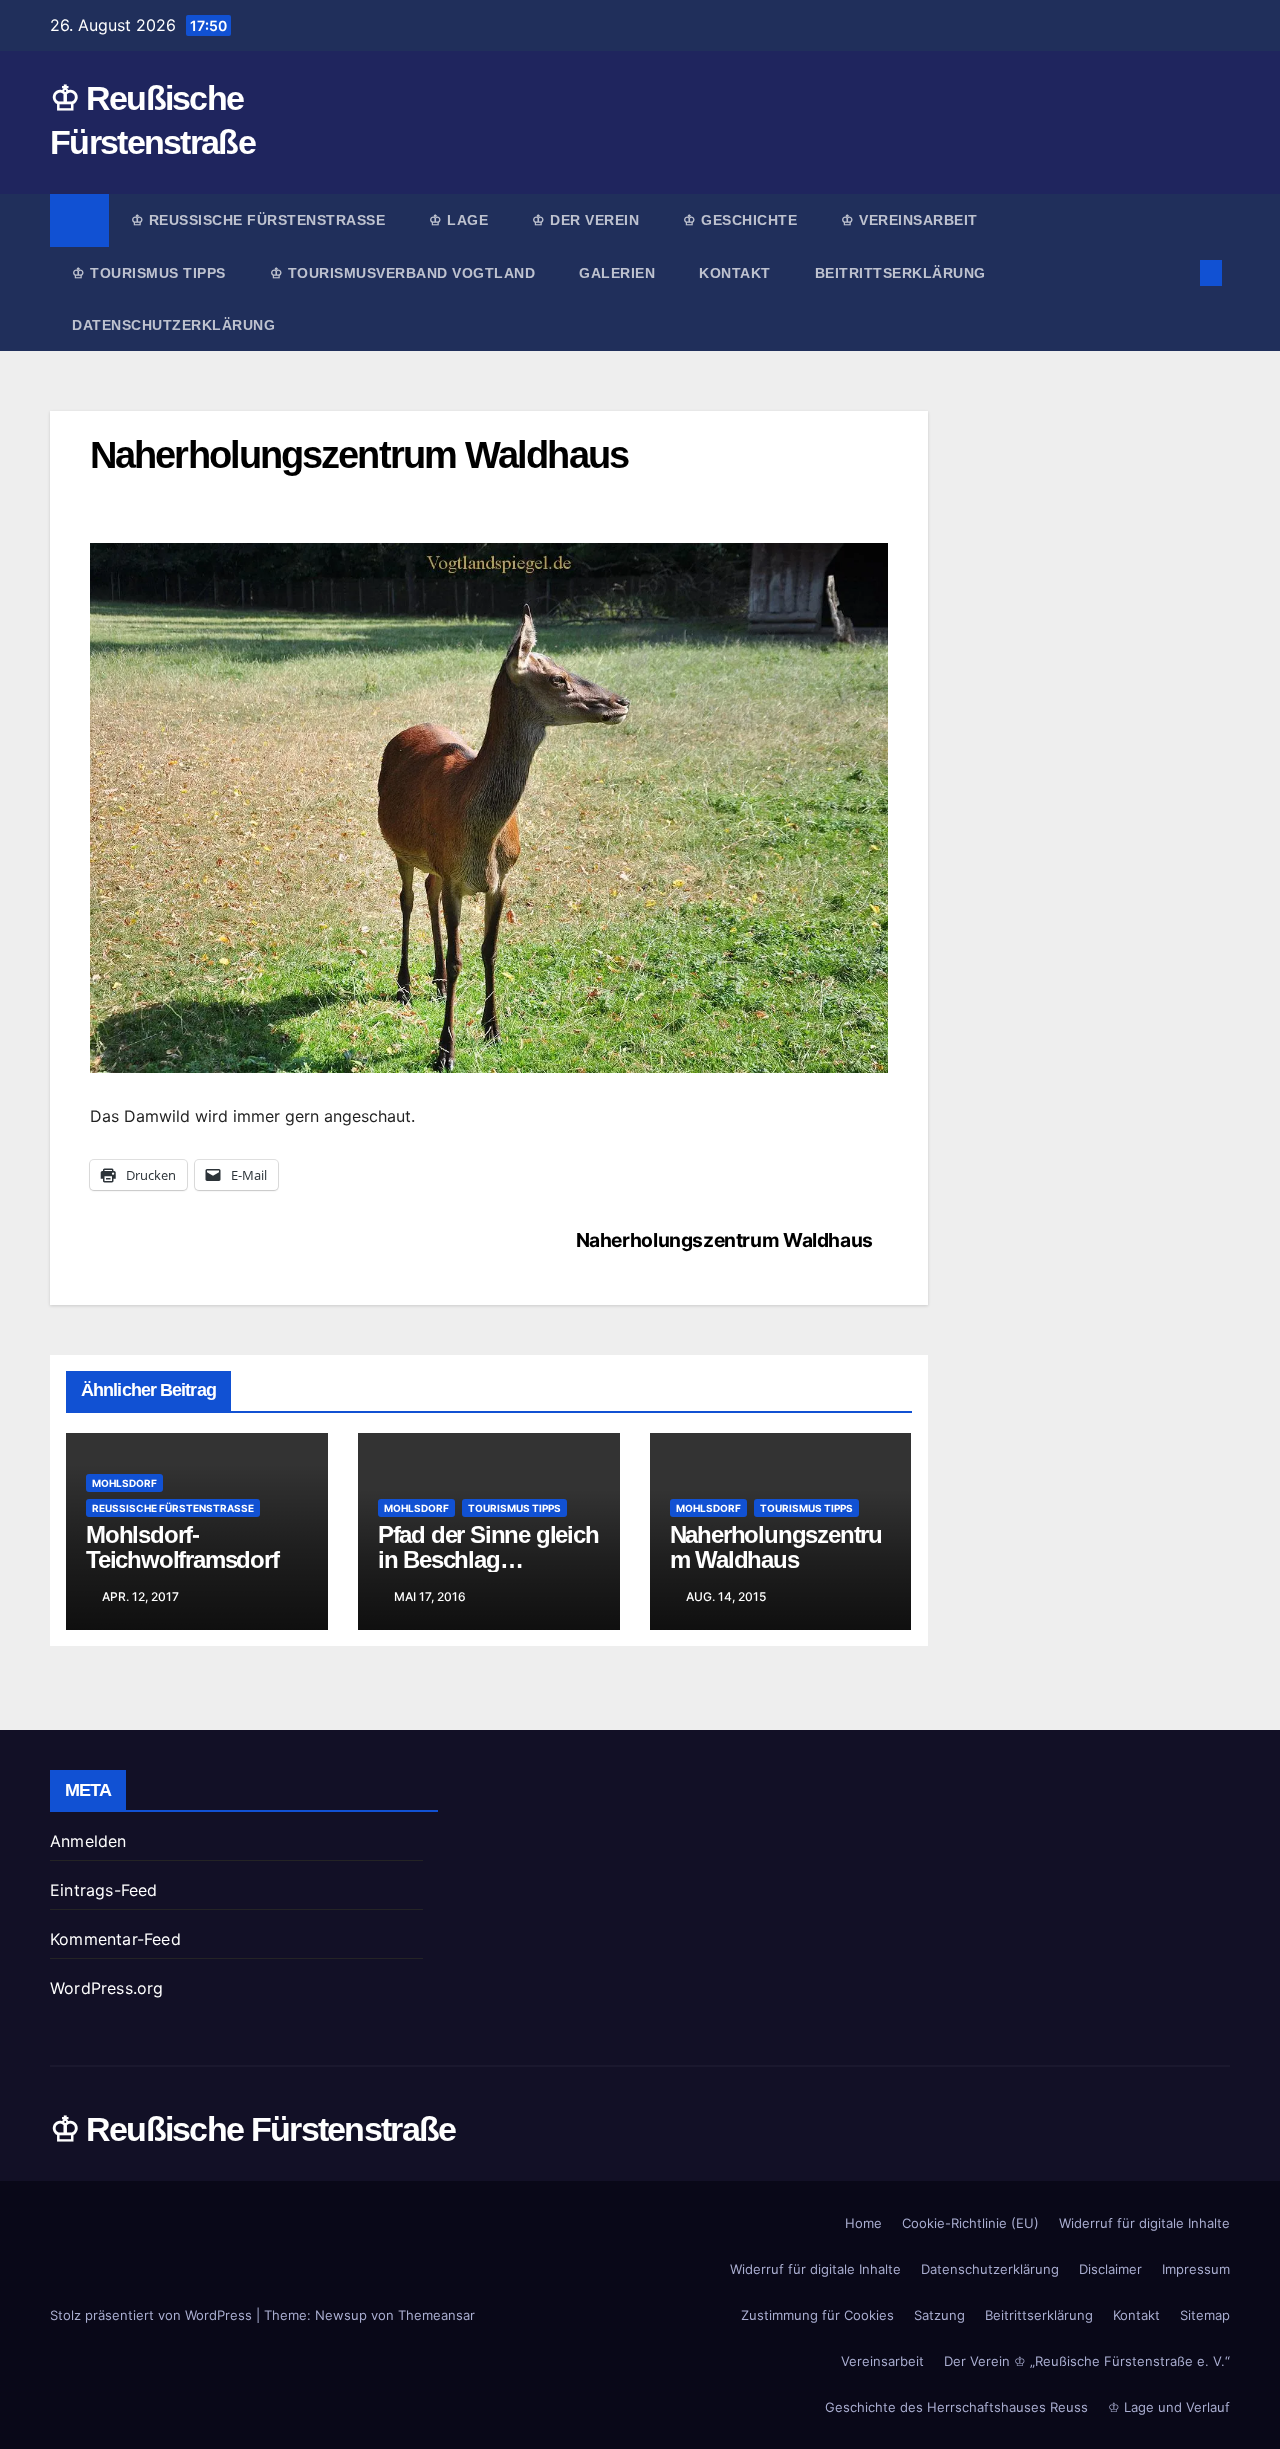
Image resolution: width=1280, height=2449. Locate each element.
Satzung (939, 2315)
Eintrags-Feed (104, 1890)
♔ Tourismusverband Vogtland (403, 273)
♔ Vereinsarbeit (909, 220)
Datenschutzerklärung (173, 325)
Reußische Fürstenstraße (173, 1508)
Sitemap (1205, 2315)
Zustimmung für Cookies (817, 2315)
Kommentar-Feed (115, 1939)
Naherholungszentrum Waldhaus (724, 1240)
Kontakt (735, 273)
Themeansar (436, 2315)
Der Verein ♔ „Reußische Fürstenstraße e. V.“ (1087, 2361)
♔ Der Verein (585, 220)
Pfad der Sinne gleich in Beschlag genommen (488, 1559)
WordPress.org (107, 1988)
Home (863, 2223)
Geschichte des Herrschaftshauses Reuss (956, 2407)
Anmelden (88, 1841)
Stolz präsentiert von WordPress (153, 2315)
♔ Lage (458, 220)
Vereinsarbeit (882, 2361)
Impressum (1196, 2269)
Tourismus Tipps (514, 1508)
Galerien (617, 273)
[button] (1178, 273)
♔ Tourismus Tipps (149, 273)
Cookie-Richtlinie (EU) (970, 2223)
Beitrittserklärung (903, 273)
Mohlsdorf (124, 1483)
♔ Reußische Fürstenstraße (258, 220)
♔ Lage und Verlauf (1169, 2407)
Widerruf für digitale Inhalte (1144, 2223)
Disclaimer (1110, 2269)
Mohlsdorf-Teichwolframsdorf (182, 1547)
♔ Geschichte (740, 220)
